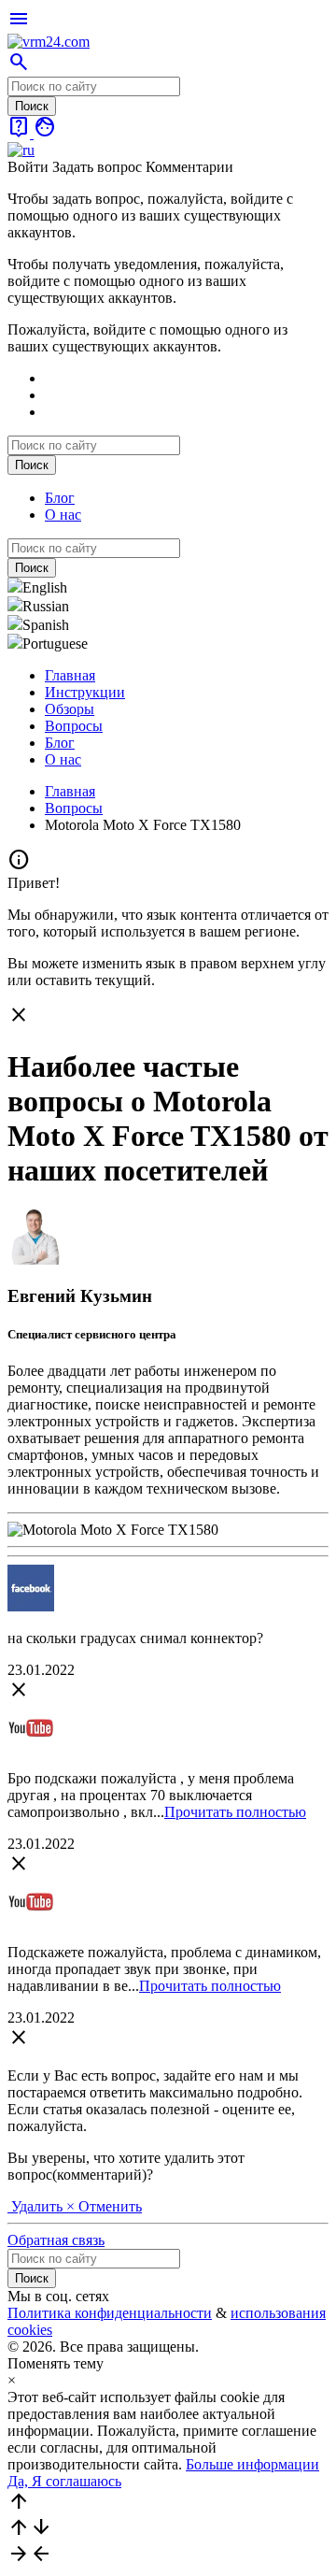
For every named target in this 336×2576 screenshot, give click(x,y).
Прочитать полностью (235, 1812)
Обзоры (70, 709)
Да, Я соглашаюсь (64, 2481)
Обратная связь (56, 2240)
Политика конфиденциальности (110, 2313)
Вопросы (74, 726)
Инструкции (85, 692)
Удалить (37, 2206)
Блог (60, 498)
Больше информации (252, 2464)
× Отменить (104, 2206)
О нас (63, 515)
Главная (70, 675)
